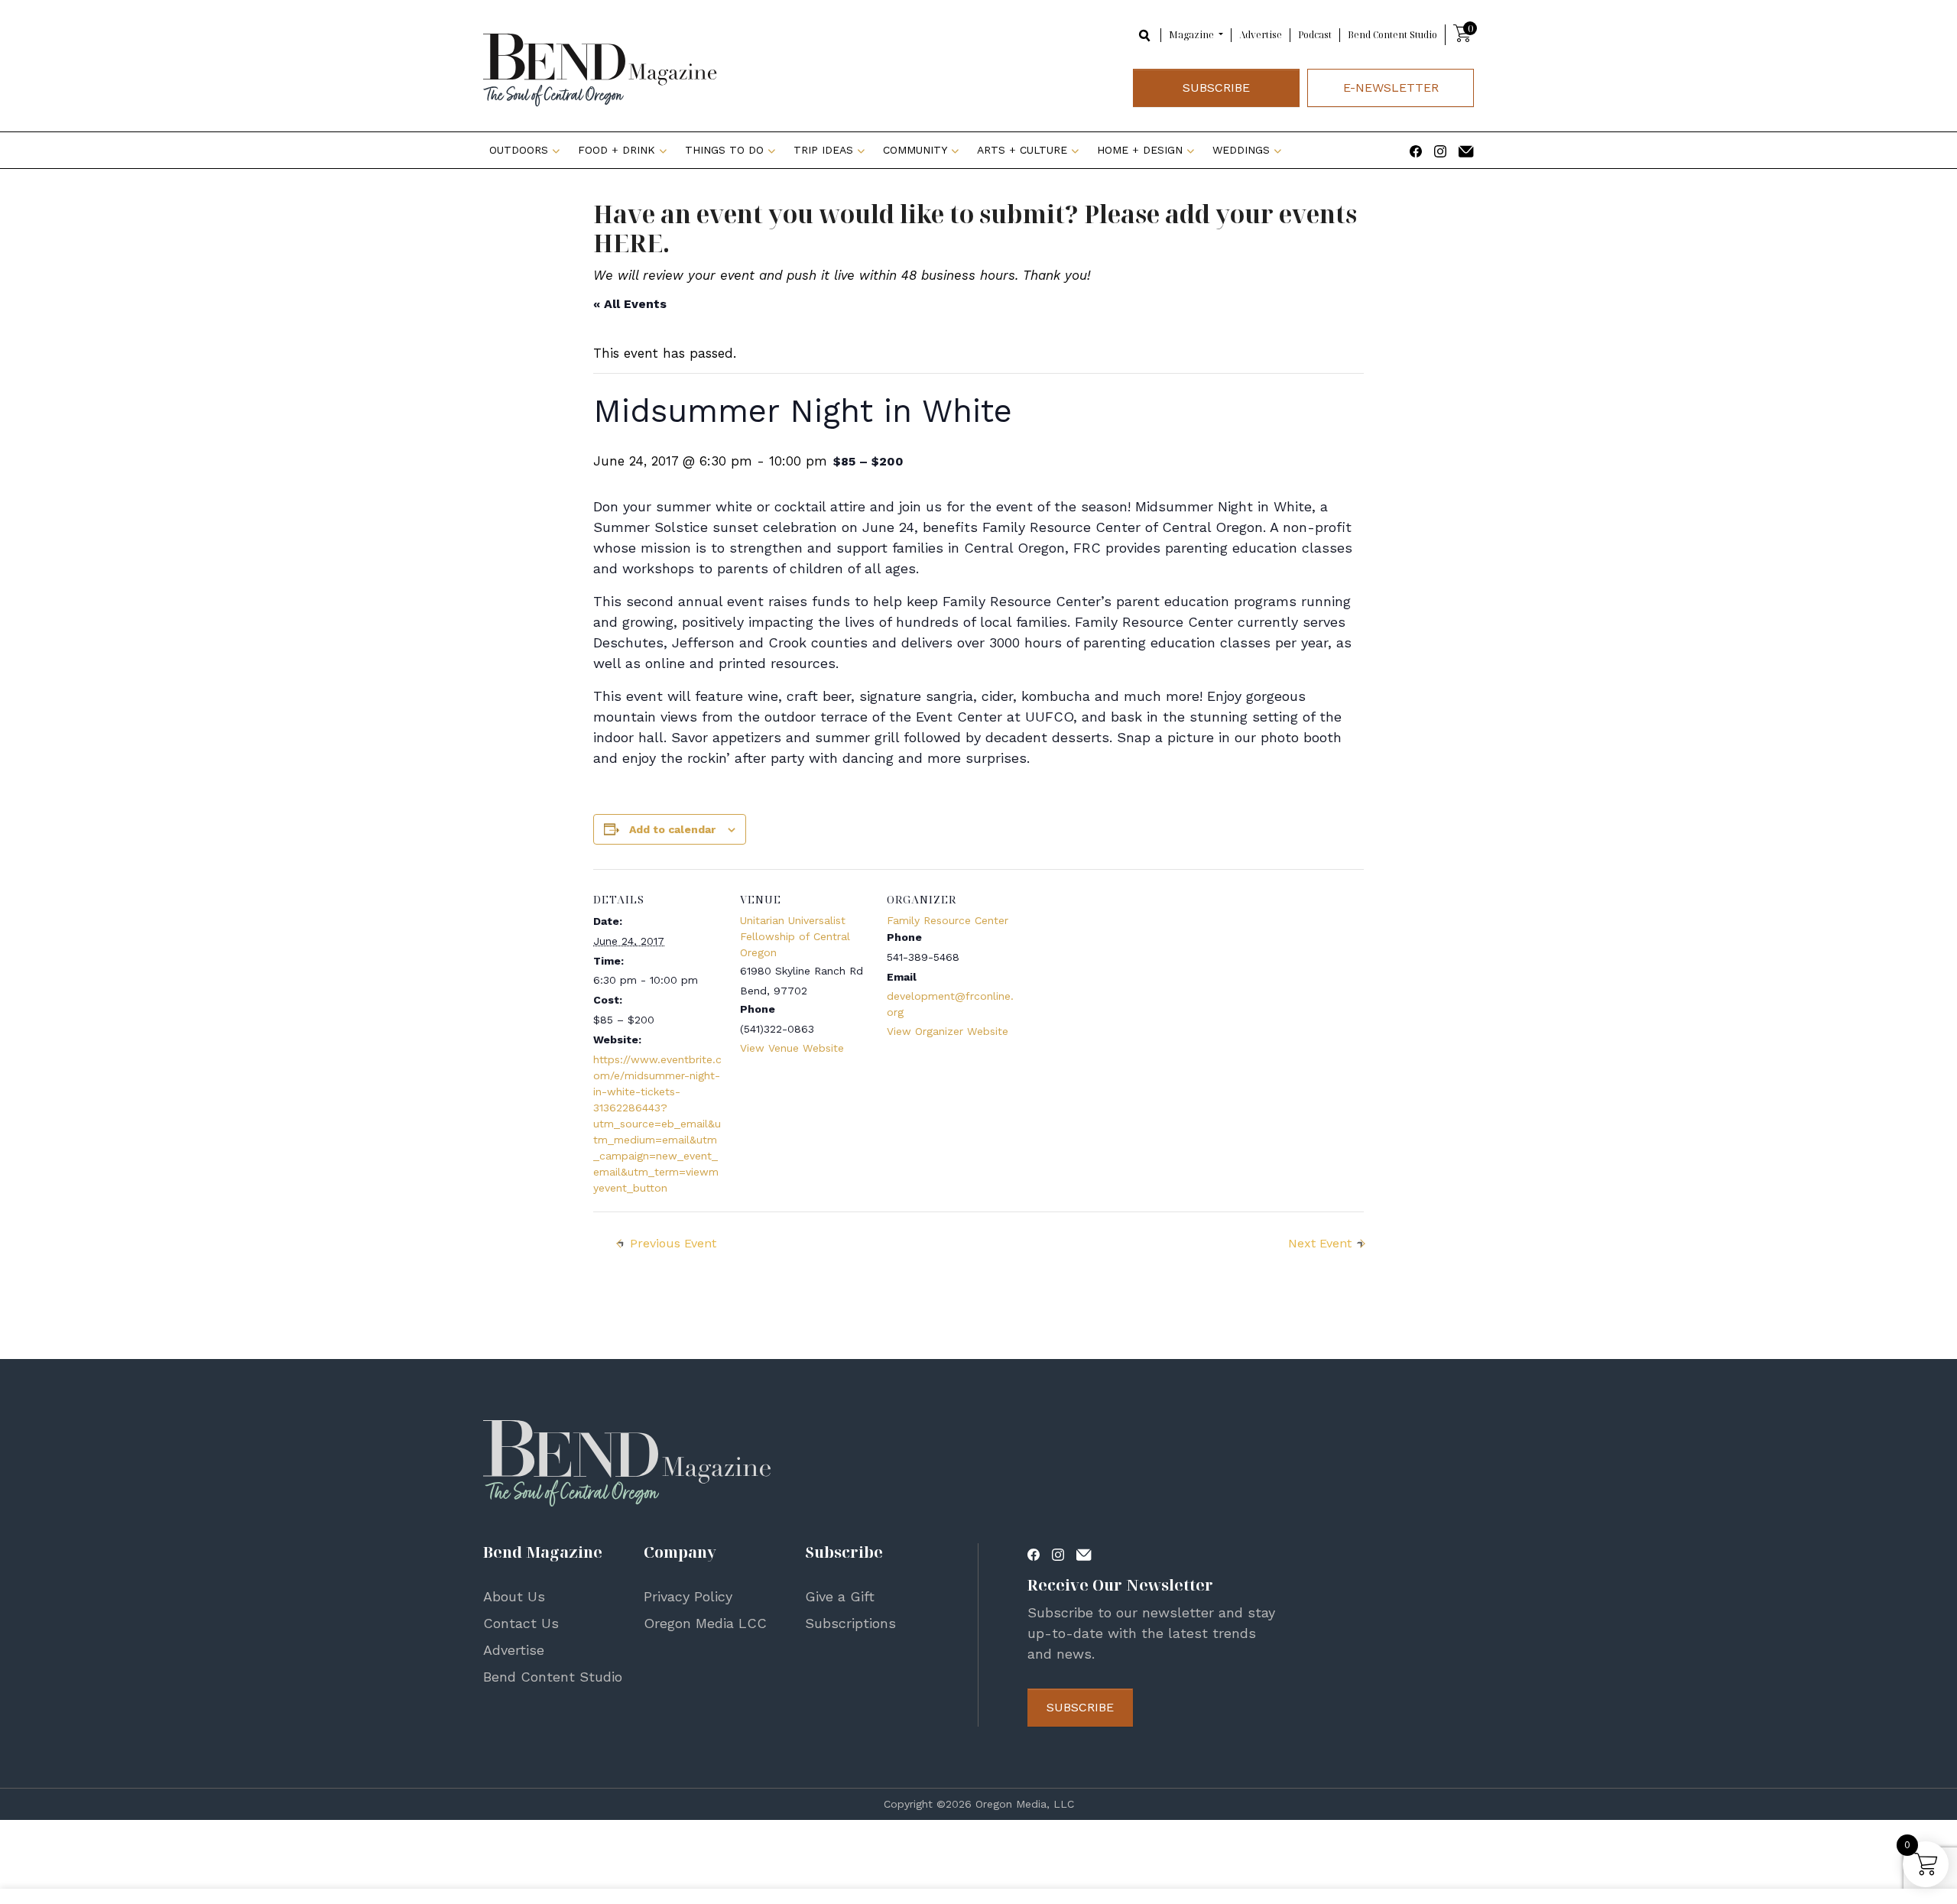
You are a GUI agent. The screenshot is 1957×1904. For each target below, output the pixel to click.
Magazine (1193, 35)
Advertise (1261, 35)
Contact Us (521, 1623)
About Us (514, 1596)
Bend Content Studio (1392, 35)
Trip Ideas (823, 150)
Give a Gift (840, 1596)
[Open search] (1145, 34)
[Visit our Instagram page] (1440, 150)
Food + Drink (617, 150)
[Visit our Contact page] (1466, 150)
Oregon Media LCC (705, 1623)
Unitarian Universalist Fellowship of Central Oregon (795, 936)
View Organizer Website (948, 1031)
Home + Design (1140, 150)
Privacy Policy (688, 1596)
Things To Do (724, 150)
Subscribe (1216, 88)
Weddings (1241, 150)
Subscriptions (850, 1623)
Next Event (1320, 1243)
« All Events (630, 304)
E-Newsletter (1391, 88)
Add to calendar (672, 829)
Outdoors (519, 150)
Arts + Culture (1022, 150)
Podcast (1315, 35)
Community (915, 150)
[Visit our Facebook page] (1416, 150)
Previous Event (673, 1243)
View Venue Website (792, 1048)
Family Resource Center (948, 920)
